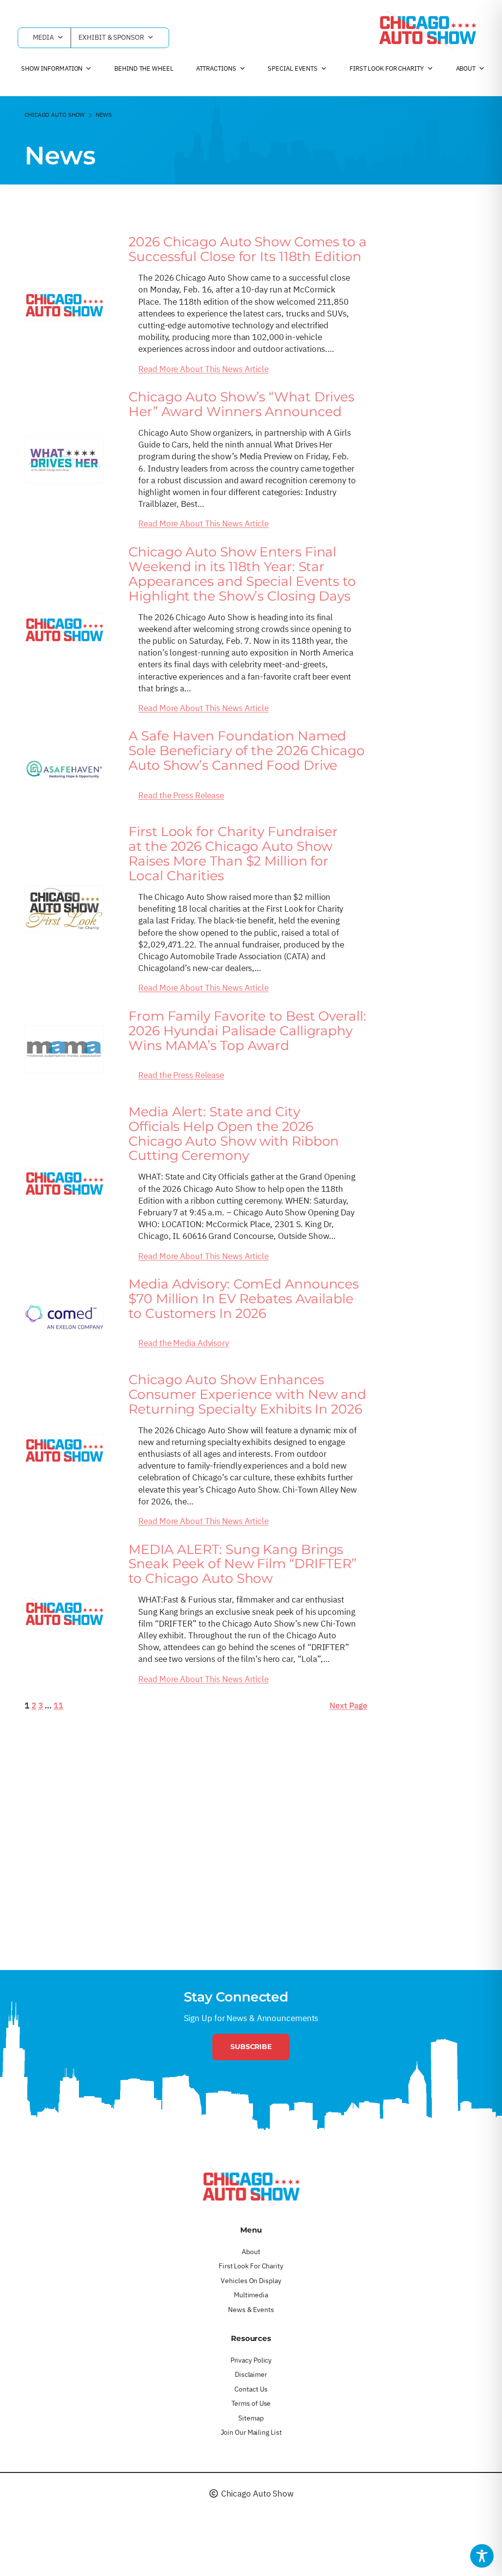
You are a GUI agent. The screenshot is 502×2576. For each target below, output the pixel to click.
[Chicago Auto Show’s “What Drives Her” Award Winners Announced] (64, 460)
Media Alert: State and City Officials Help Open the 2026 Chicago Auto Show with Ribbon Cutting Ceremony (234, 1134)
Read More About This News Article (203, 369)
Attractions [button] (216, 68)
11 (58, 1705)
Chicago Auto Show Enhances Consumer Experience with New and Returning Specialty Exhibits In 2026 (247, 1394)
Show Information (52, 68)
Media (43, 37)
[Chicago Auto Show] (427, 29)
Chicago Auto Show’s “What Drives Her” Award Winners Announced (241, 404)
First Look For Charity (387, 68)
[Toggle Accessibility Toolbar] (482, 2556)
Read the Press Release (181, 795)
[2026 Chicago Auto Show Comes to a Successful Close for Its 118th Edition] (64, 305)
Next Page (348, 1705)
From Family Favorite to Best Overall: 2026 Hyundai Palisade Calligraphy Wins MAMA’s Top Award (247, 1031)
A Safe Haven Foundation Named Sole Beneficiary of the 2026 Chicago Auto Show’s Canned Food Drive (246, 751)
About (466, 68)
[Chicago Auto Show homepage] (251, 2186)
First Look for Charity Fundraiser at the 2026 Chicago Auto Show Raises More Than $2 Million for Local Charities (233, 854)
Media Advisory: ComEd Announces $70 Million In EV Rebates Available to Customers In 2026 (244, 1299)
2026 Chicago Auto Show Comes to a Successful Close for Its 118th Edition (248, 249)
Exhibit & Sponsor (111, 37)
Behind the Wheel (144, 68)
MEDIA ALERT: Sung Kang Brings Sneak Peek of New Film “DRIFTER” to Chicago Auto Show (242, 1564)
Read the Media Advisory (184, 1343)
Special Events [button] (293, 68)
